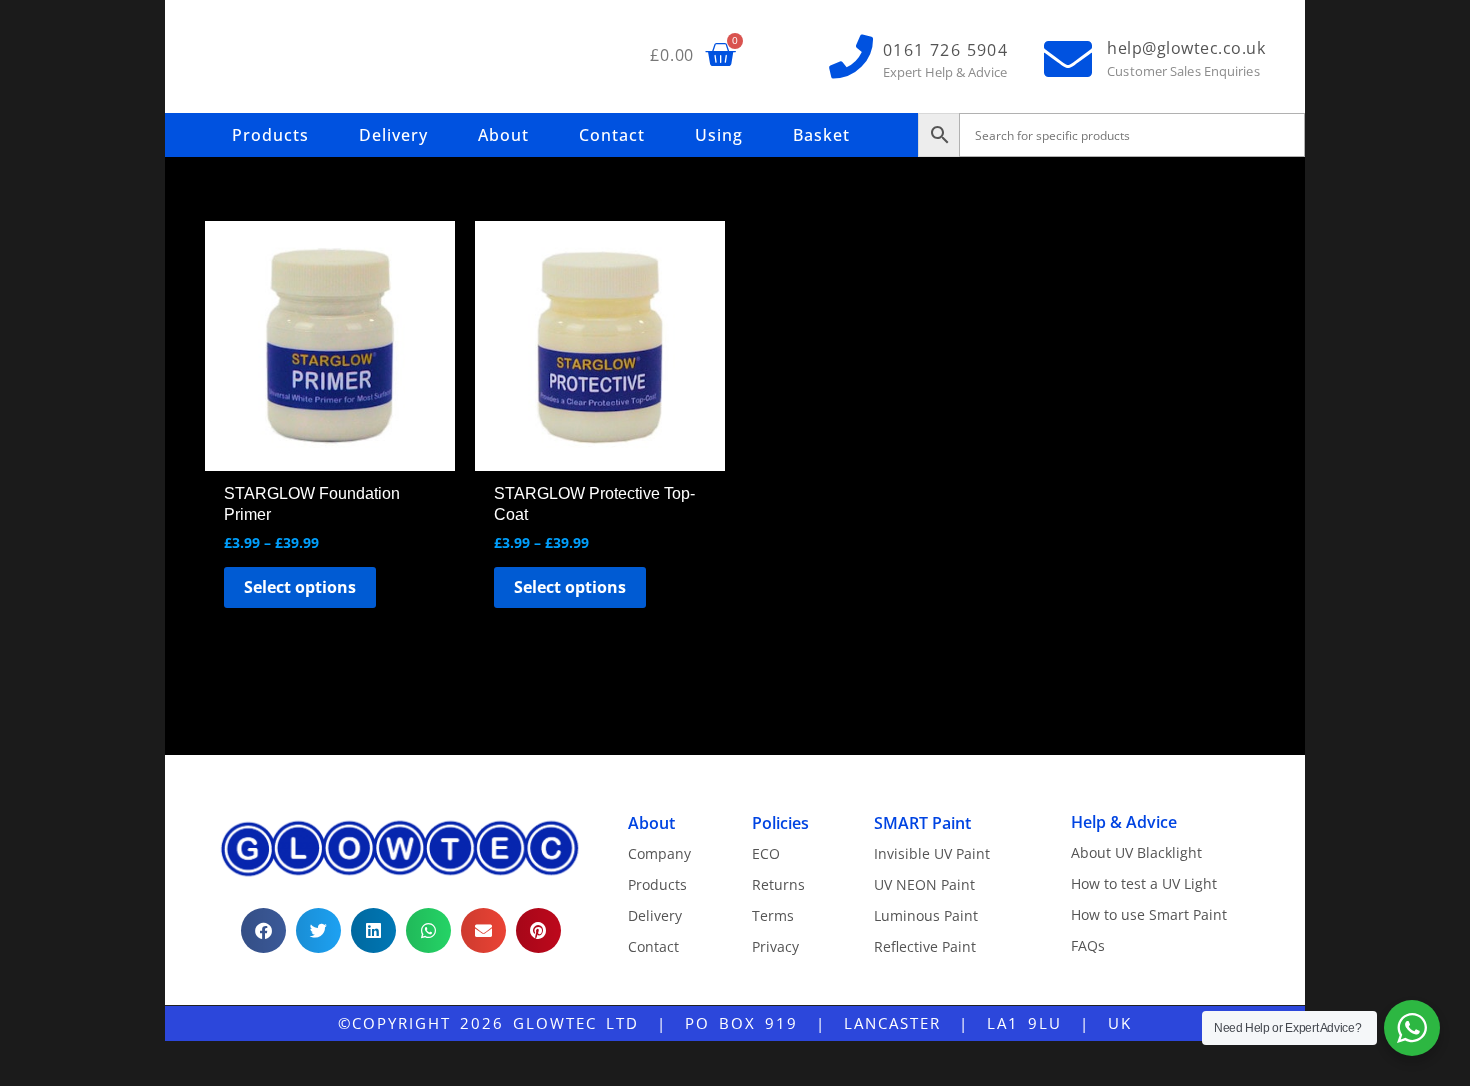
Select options (300, 587)
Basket (821, 135)
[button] (263, 930)
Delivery (393, 135)
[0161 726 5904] (851, 57)
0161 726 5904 (945, 50)
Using (719, 135)
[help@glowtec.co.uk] (1068, 59)
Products (270, 135)
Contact (612, 135)
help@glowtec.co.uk (1186, 48)
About (503, 135)
